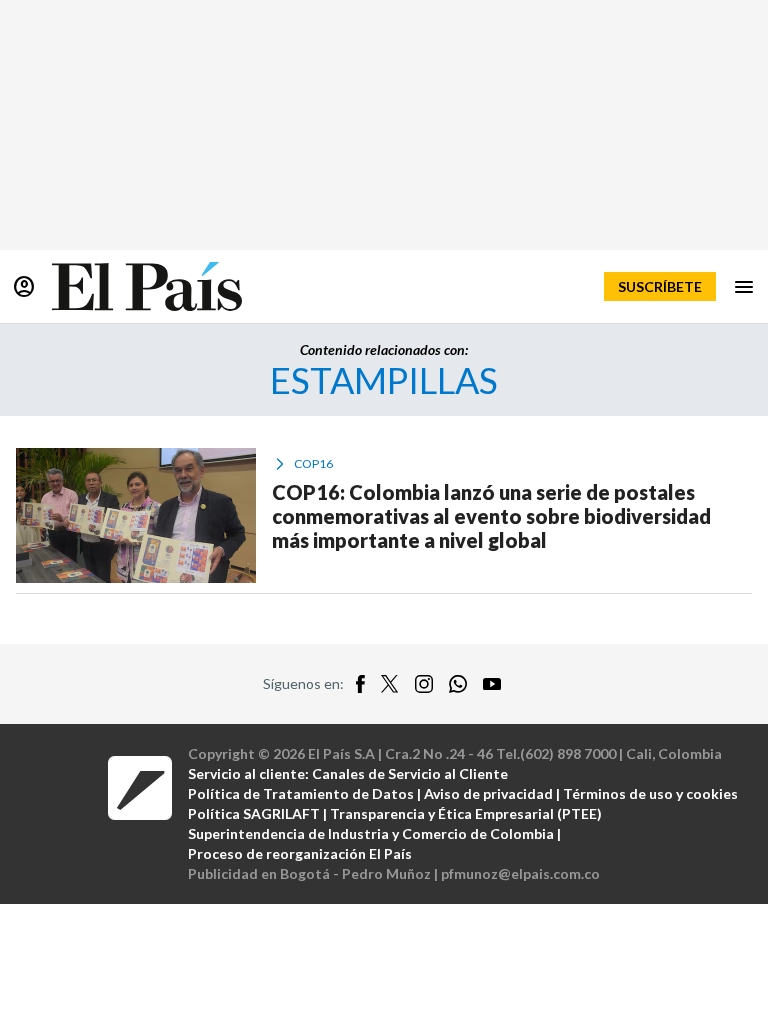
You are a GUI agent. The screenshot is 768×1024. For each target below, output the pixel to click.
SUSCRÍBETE (660, 286)
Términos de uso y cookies (650, 793)
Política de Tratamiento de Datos (301, 793)
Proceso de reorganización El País (300, 853)
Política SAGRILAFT (254, 813)
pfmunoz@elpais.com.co (520, 873)
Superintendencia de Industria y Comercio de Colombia (371, 833)
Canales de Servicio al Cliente (410, 773)
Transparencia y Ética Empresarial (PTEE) (466, 813)
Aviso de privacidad (488, 793)
